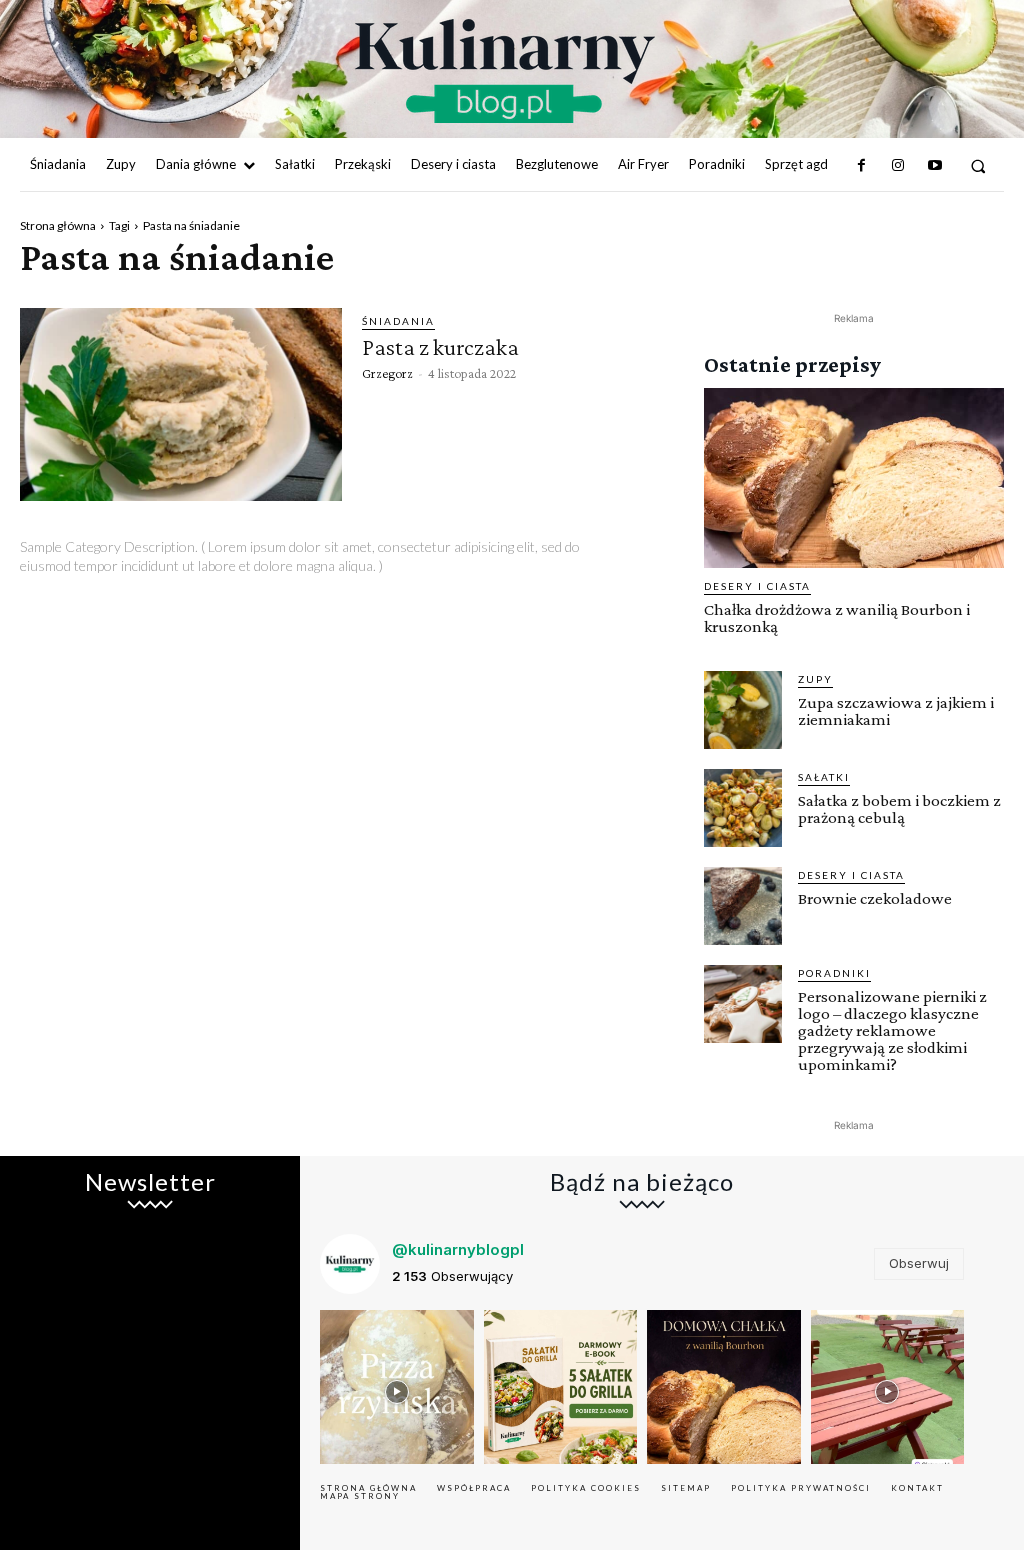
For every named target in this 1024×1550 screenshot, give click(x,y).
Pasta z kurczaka (440, 346)
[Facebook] (862, 166)
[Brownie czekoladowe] (743, 906)
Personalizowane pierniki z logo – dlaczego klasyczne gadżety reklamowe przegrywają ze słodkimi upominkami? (892, 1030)
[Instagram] (898, 166)
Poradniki (834, 973)
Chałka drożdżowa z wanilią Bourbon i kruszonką (837, 618)
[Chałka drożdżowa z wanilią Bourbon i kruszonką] (854, 478)
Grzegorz (387, 373)
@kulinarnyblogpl (458, 1249)
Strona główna (58, 225)
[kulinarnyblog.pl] (504, 71)
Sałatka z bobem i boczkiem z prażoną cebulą (899, 809)
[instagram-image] (397, 1387)
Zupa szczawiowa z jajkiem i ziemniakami (896, 711)
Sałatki (824, 777)
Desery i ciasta (757, 586)
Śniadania (398, 321)
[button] (978, 165)
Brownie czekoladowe (875, 898)
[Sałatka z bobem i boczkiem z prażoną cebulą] (743, 808)
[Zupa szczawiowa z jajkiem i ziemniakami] (743, 710)
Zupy (815, 679)
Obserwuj (919, 1263)
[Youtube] (934, 166)
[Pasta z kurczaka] (181, 404)
